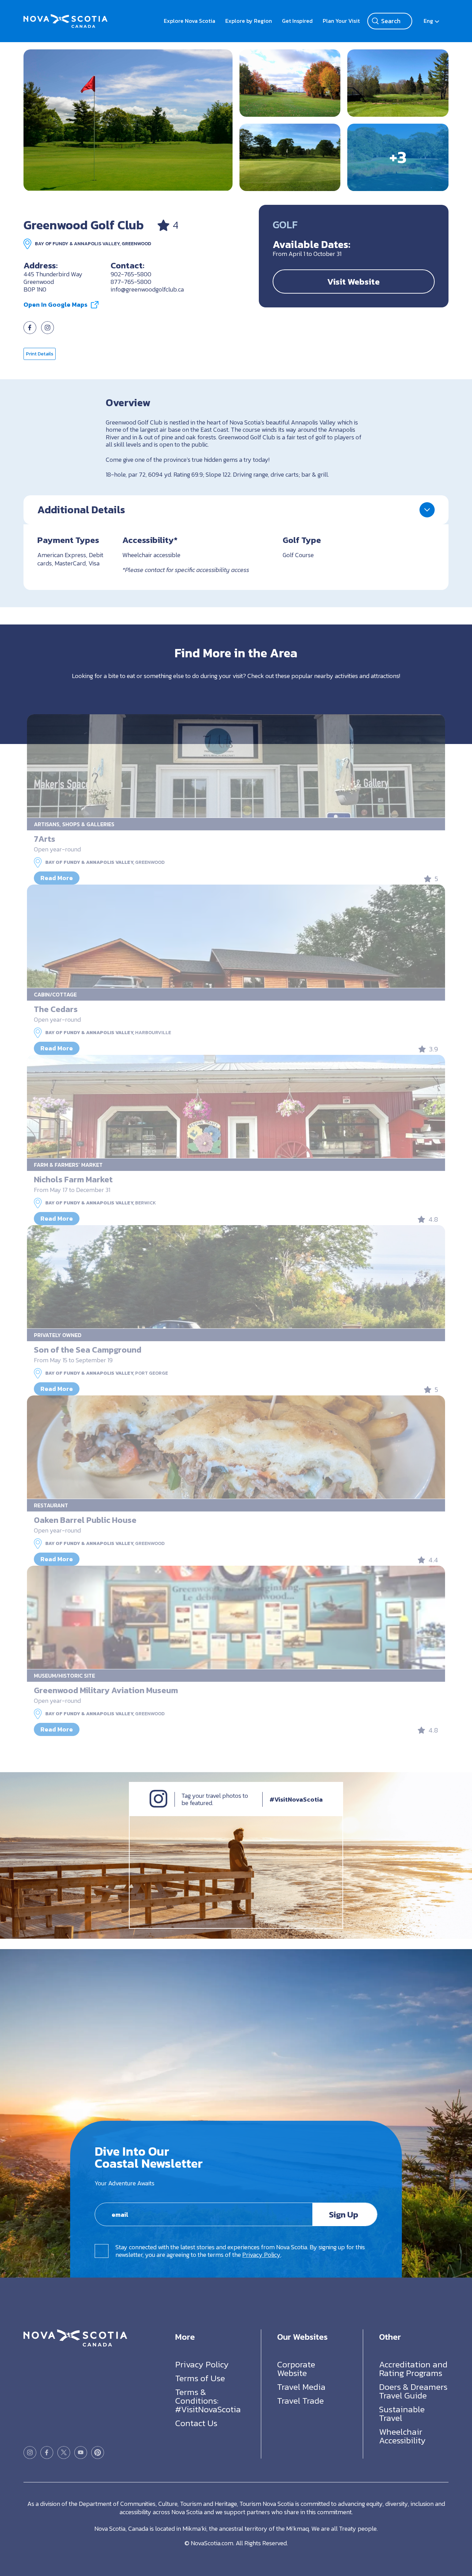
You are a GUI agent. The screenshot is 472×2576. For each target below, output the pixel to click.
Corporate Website (296, 2368)
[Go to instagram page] (48, 332)
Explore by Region (249, 21)
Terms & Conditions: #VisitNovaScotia (208, 2400)
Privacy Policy (261, 2255)
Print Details (40, 354)
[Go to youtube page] (81, 2452)
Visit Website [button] (353, 282)
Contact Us (196, 2423)
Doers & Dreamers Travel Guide (413, 2391)
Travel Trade (300, 2400)
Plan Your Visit (341, 21)
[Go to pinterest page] (98, 2452)
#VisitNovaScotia (296, 1799)
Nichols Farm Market (73, 1179)
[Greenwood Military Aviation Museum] (236, 1618)
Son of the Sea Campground (88, 1350)
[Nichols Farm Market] (236, 1107)
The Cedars (56, 1009)
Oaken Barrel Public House (85, 1520)
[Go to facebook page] (30, 332)
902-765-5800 (131, 274)
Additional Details (81, 510)
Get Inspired (297, 21)
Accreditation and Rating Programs (413, 2368)
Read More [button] (57, 878)
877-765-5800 (131, 282)
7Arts (45, 839)
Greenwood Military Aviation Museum (106, 1690)
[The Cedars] (236, 936)
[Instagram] (158, 1806)
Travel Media (301, 2386)
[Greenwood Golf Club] (128, 120)
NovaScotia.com (212, 2543)
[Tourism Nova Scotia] (65, 18)
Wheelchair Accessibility (402, 2436)
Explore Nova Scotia (190, 21)
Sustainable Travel (402, 2413)
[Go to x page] (64, 2452)
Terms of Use (200, 2378)
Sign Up (344, 2214)
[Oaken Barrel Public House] (236, 1447)
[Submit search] (375, 21)
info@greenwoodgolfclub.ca (147, 289)
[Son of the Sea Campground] (236, 1277)
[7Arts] (236, 766)
